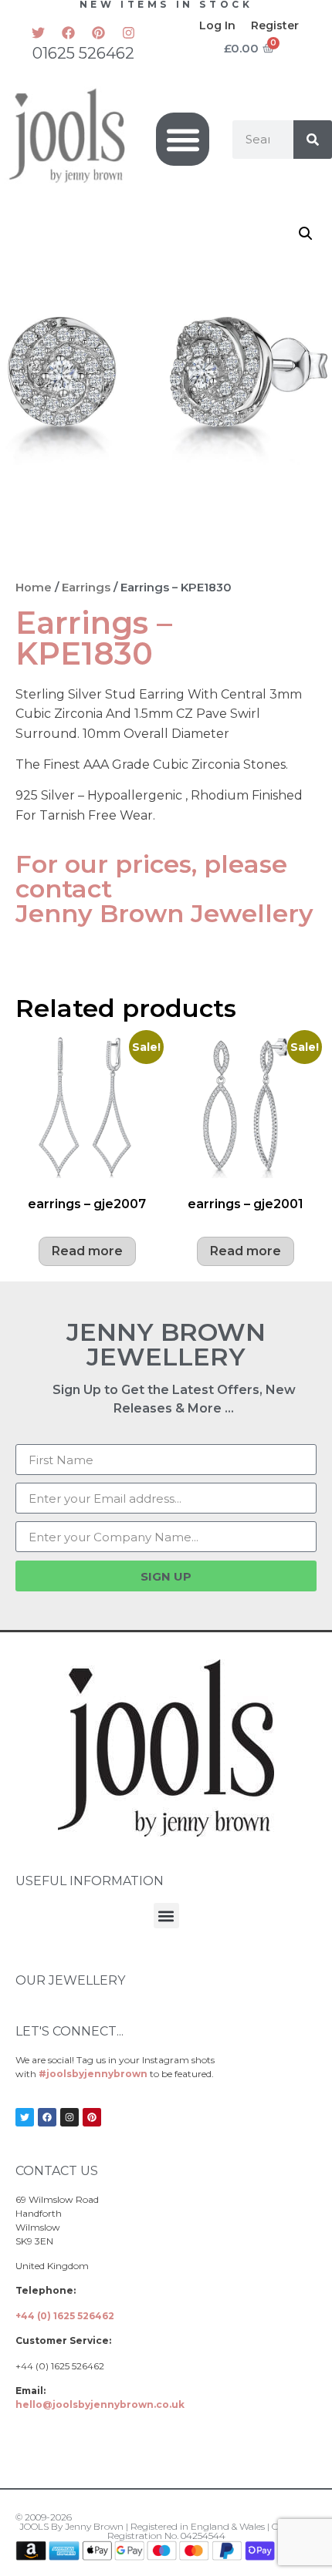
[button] (183, 139)
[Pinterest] (98, 32)
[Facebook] (68, 32)
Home (34, 588)
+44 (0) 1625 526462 (65, 2316)
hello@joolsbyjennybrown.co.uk (100, 2404)
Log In (217, 25)
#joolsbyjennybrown (93, 2074)
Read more (87, 1251)
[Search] (313, 140)
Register (275, 25)
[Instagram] (128, 32)
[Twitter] (38, 32)
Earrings (86, 588)
